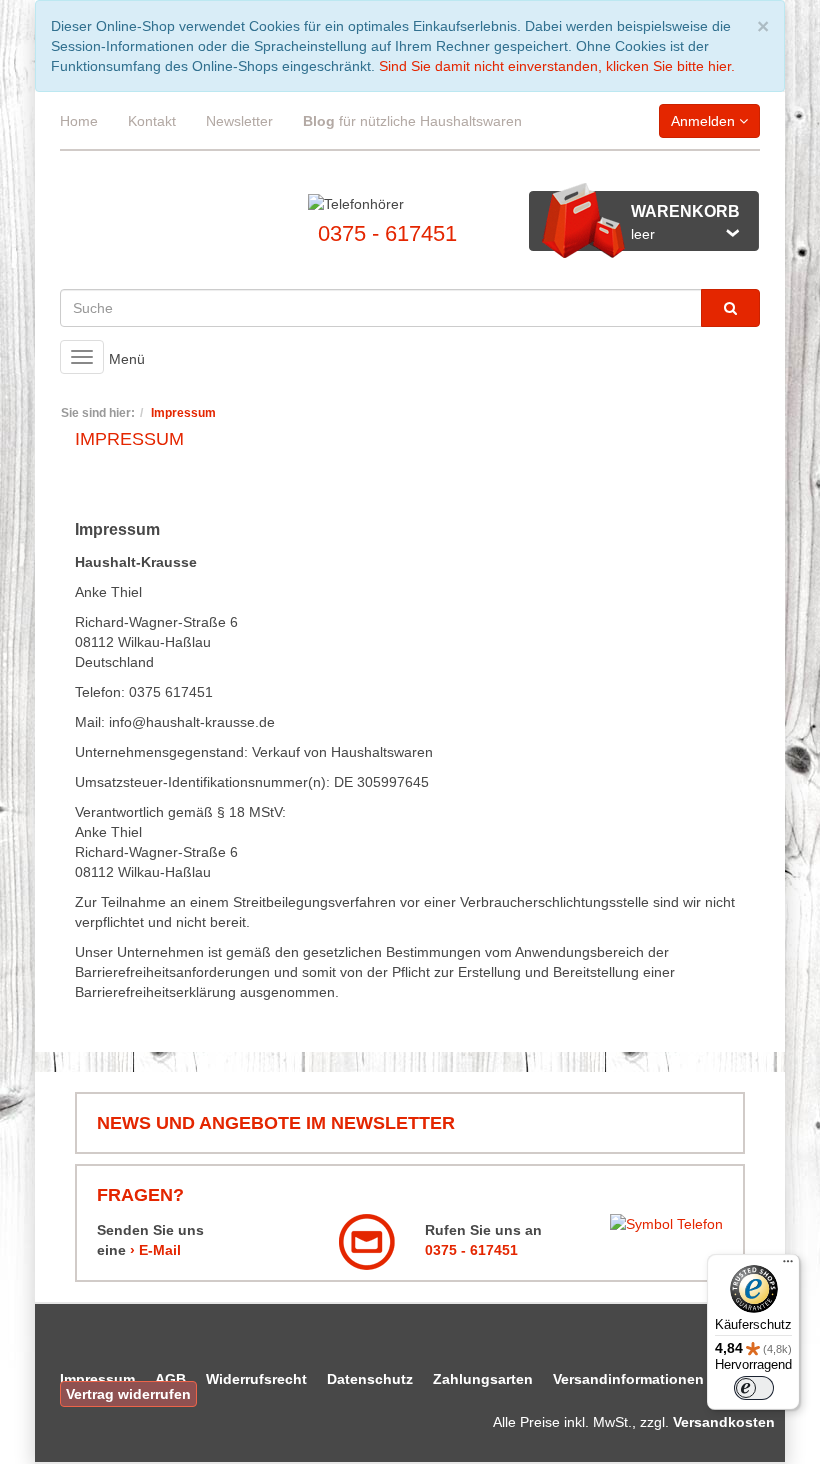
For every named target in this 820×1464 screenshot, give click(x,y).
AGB (170, 1379)
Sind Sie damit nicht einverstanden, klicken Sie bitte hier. (557, 66)
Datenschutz (370, 1379)
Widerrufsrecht (256, 1379)
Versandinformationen (628, 1379)
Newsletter (239, 121)
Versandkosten (724, 1422)
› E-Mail (155, 1250)
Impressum (97, 1379)
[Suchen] (730, 308)
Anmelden (705, 121)
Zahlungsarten (483, 1379)
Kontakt (152, 121)
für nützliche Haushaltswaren (412, 121)
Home (79, 121)
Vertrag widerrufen (128, 1394)
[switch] (754, 1388)
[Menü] (788, 1266)
